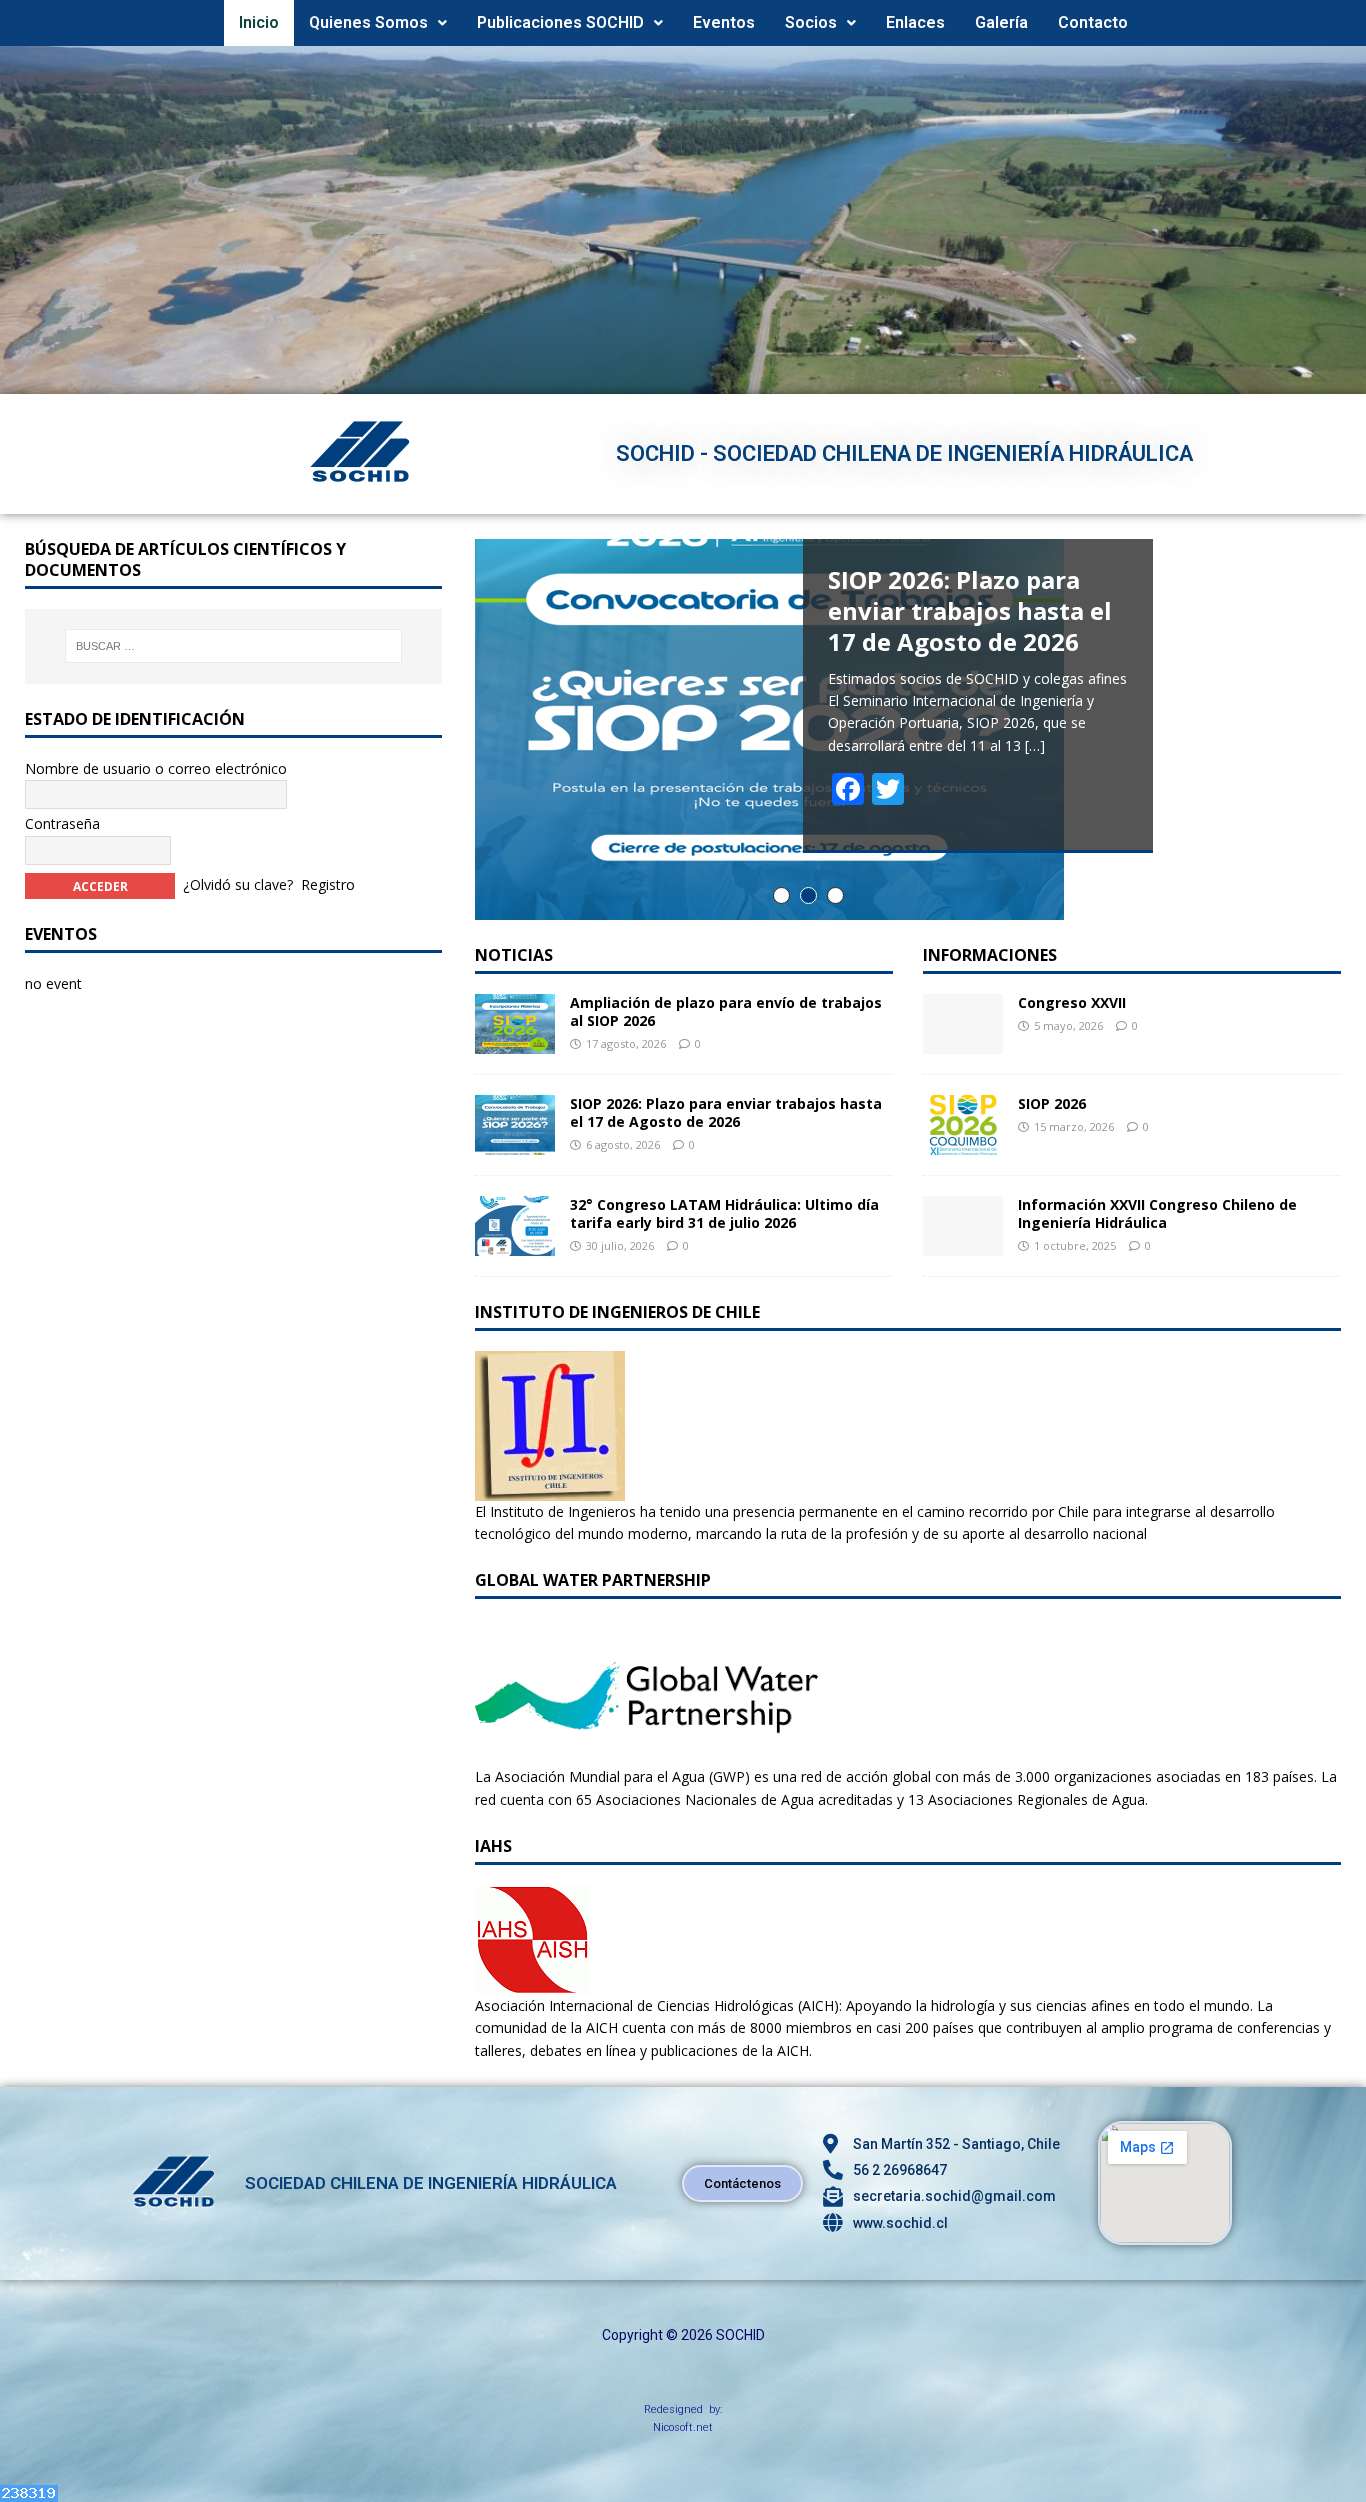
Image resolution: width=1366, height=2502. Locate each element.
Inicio (259, 22)
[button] (378, 23)
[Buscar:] (233, 646)
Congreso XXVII (1072, 1002)
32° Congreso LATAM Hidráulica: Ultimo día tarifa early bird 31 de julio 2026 (724, 1213)
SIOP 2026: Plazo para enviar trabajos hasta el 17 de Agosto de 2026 (726, 1112)
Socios (811, 22)
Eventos (724, 22)
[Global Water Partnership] (646, 1754)
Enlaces (915, 22)
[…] (1035, 745)
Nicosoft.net (683, 2427)
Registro (328, 884)
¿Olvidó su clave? (238, 884)
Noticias (514, 955)
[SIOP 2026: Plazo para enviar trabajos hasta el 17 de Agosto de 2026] (515, 1142)
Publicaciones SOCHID (560, 22)
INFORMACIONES (990, 955)
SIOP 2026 (1052, 1103)
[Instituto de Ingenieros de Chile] (550, 1488)
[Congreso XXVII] (963, 1041)
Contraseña (62, 823)
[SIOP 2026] (963, 1142)
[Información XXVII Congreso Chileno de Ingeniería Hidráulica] (963, 1243)
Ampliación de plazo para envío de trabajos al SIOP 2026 (726, 1011)
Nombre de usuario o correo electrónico (156, 768)
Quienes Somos (368, 22)
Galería (1001, 22)
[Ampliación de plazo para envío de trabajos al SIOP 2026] (515, 1041)
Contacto (1093, 22)
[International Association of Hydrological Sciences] (532, 1982)
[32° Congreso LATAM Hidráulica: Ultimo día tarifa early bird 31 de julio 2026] (515, 1243)
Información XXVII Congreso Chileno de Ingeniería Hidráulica (1157, 1213)
